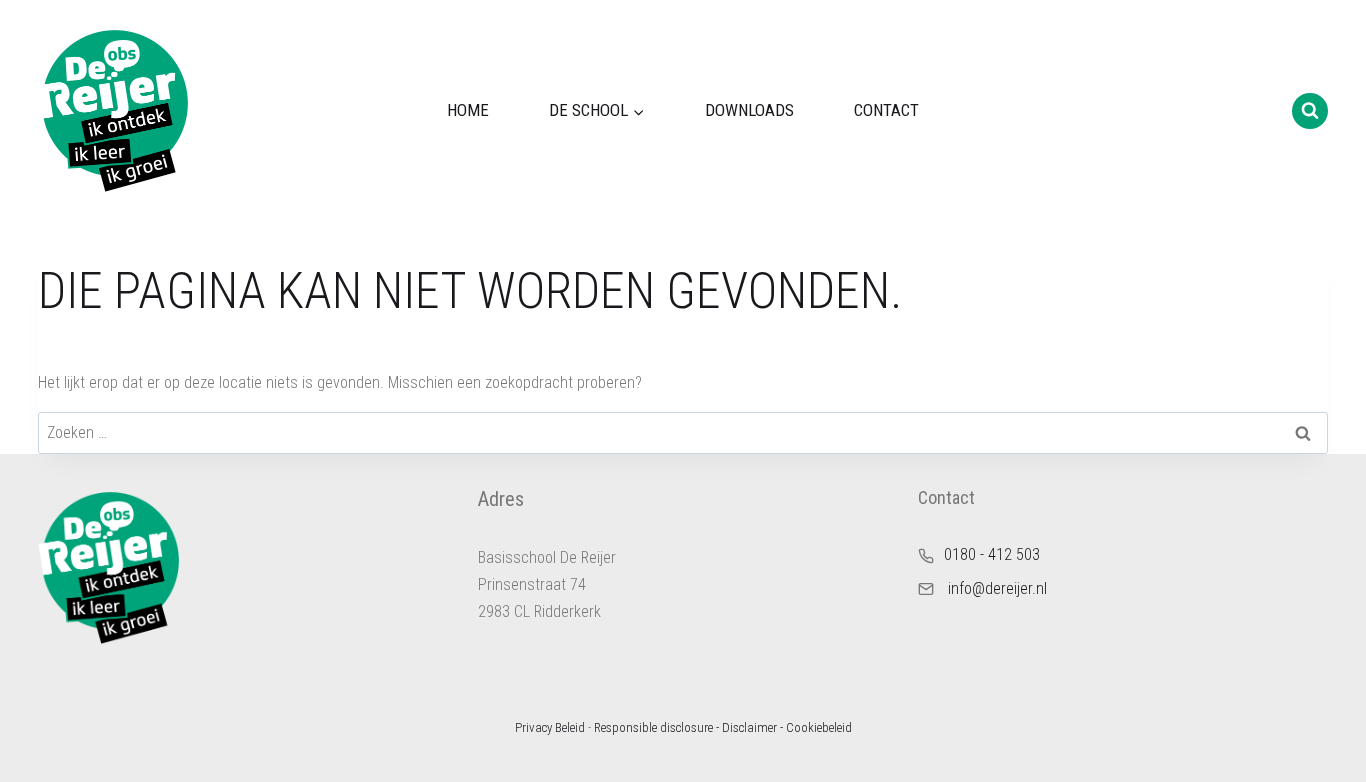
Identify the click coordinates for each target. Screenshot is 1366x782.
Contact (886, 110)
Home (468, 110)
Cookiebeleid (819, 727)
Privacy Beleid (550, 727)
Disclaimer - (752, 727)
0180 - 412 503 (992, 554)
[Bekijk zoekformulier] (1310, 111)
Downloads (749, 110)
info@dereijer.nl (997, 588)
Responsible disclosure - (656, 727)
